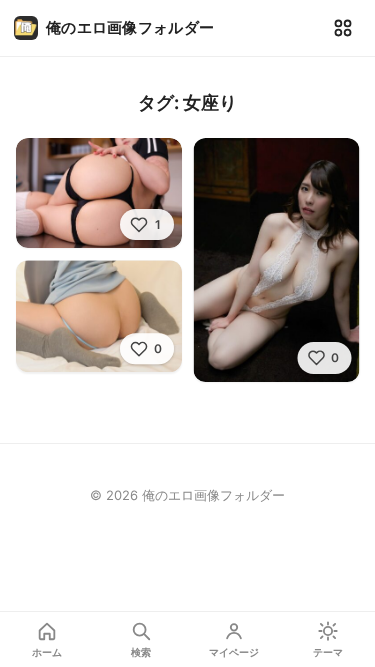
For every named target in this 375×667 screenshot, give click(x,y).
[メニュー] (343, 28)
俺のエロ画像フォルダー (130, 27)
